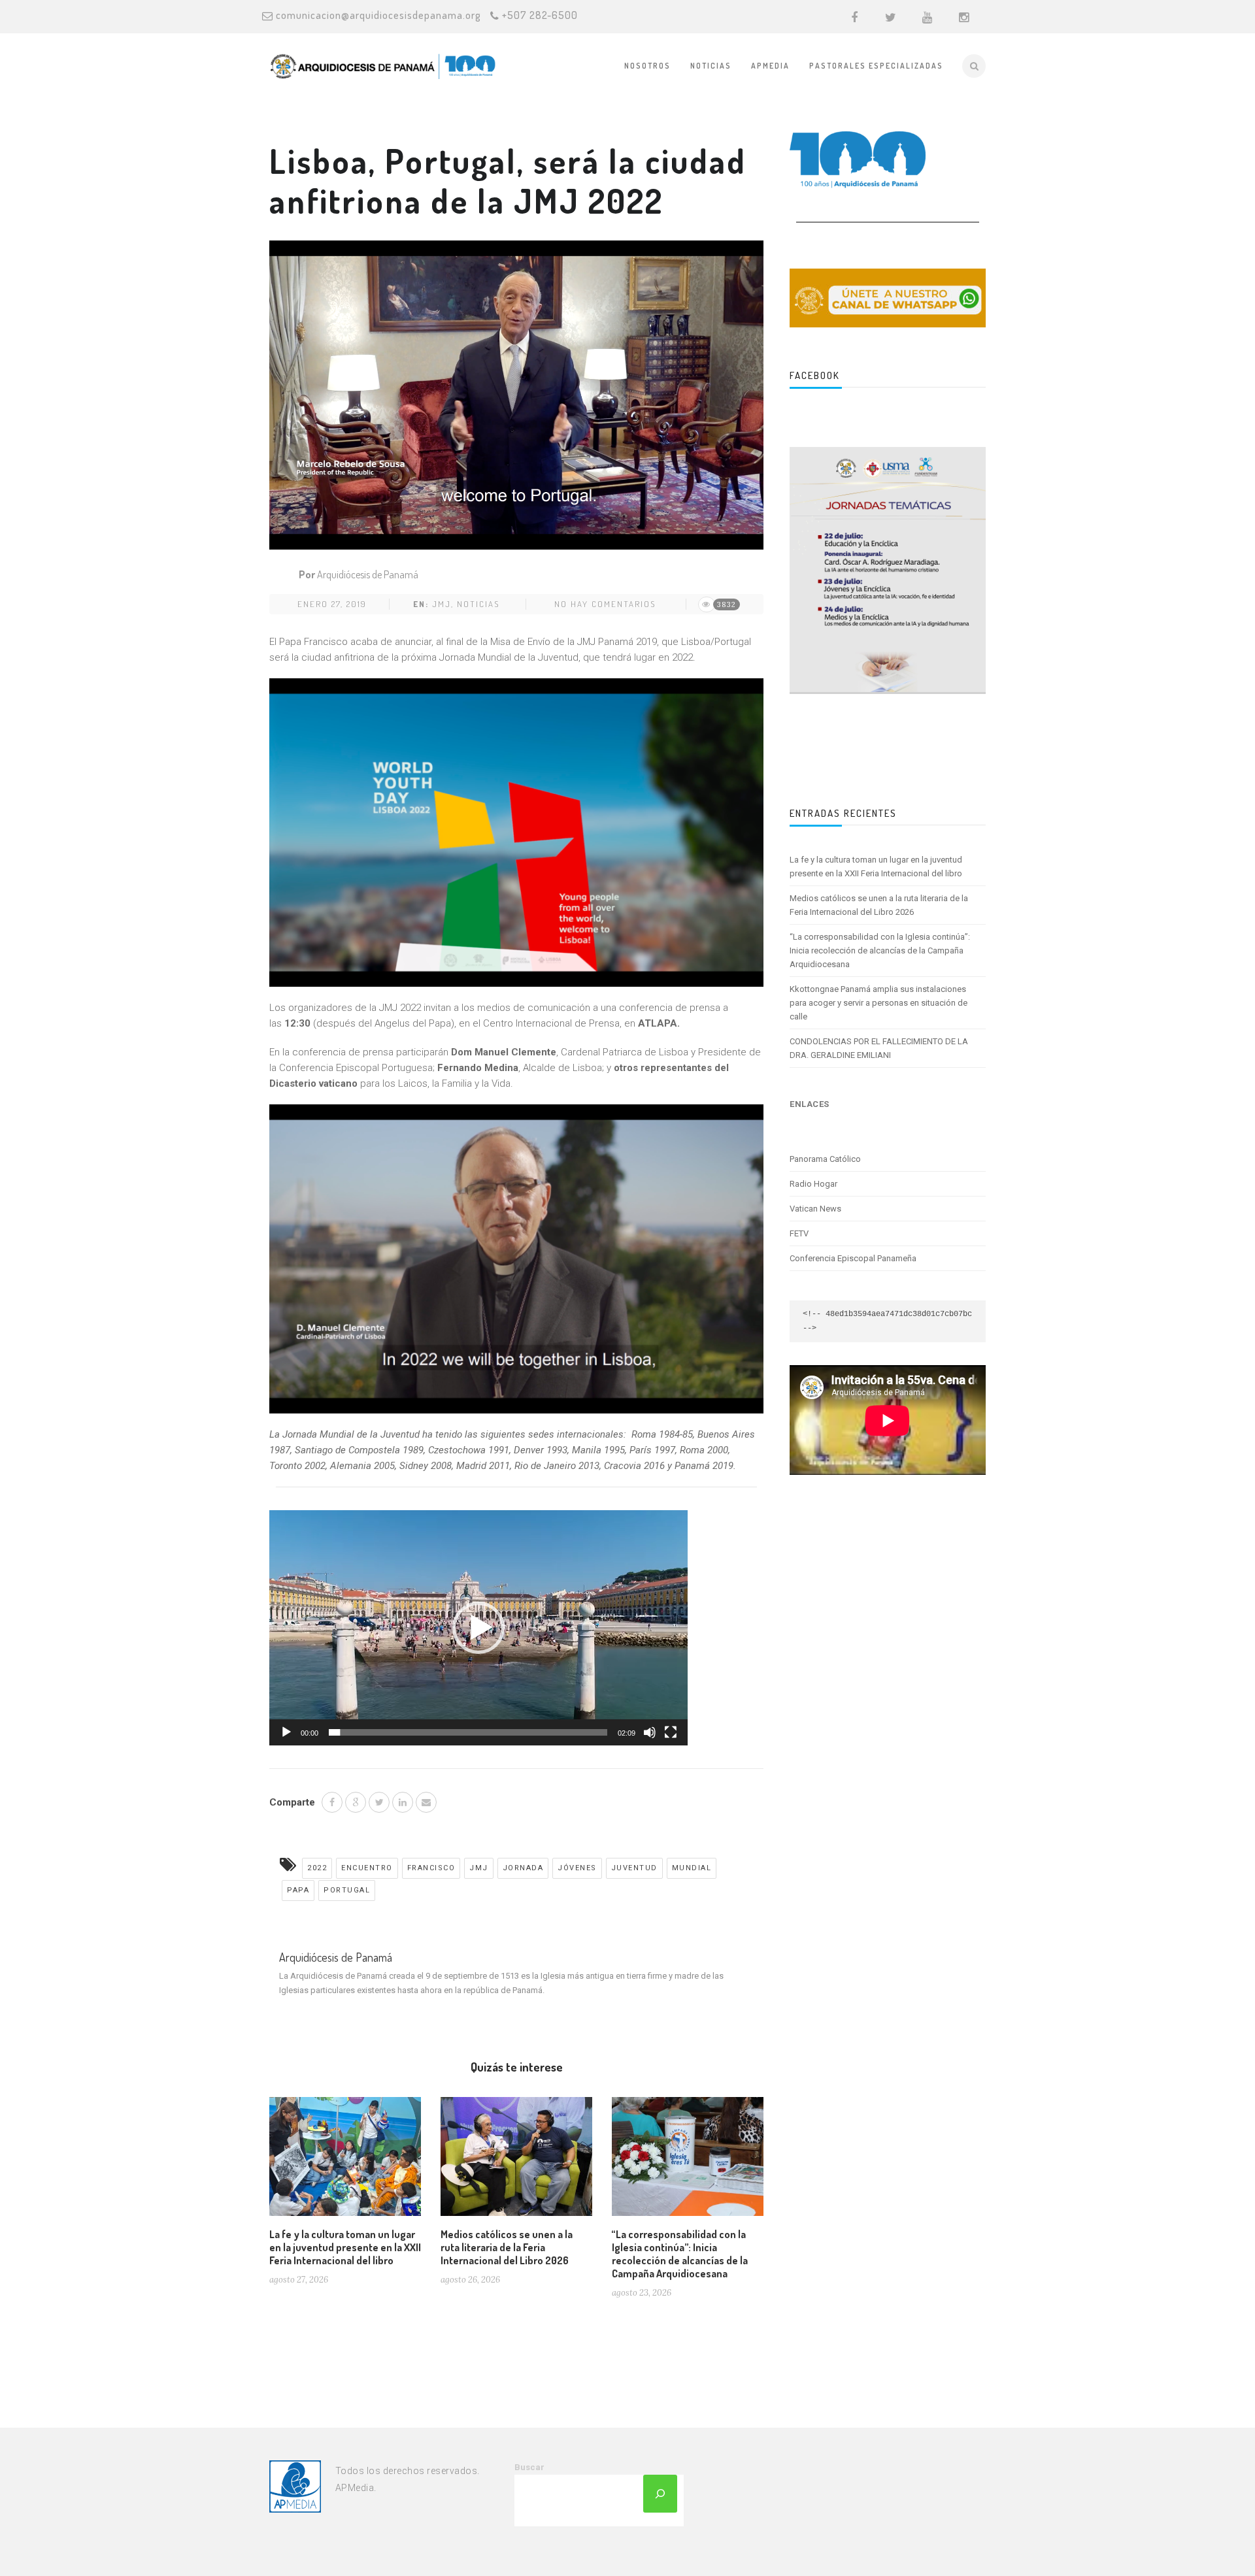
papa (298, 1890)
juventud (634, 1868)
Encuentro (367, 1868)
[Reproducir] (286, 1732)
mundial (692, 1868)
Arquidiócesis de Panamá (368, 574)
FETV (799, 1233)
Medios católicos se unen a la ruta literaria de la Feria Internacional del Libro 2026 (507, 2247)
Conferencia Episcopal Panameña (853, 1258)
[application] (478, 1628)
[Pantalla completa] (671, 1732)
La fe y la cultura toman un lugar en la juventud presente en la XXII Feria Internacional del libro (345, 2247)
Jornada (523, 1868)
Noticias (711, 66)
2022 (317, 1868)
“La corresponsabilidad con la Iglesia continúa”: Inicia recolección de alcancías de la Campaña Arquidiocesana (680, 2254)
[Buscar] (660, 2494)
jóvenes (577, 1868)
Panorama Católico (825, 1159)
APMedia (770, 66)
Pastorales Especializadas (876, 66)
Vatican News (815, 1209)
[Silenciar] (650, 1732)
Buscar (529, 2467)
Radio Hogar (813, 1184)
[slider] (468, 1732)
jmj (442, 604)
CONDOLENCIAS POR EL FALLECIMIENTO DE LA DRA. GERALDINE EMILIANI (879, 1048)
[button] (478, 1628)
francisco (431, 1868)
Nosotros (647, 66)
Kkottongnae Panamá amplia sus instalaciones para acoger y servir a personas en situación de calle (878, 1003)
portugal (347, 1890)
